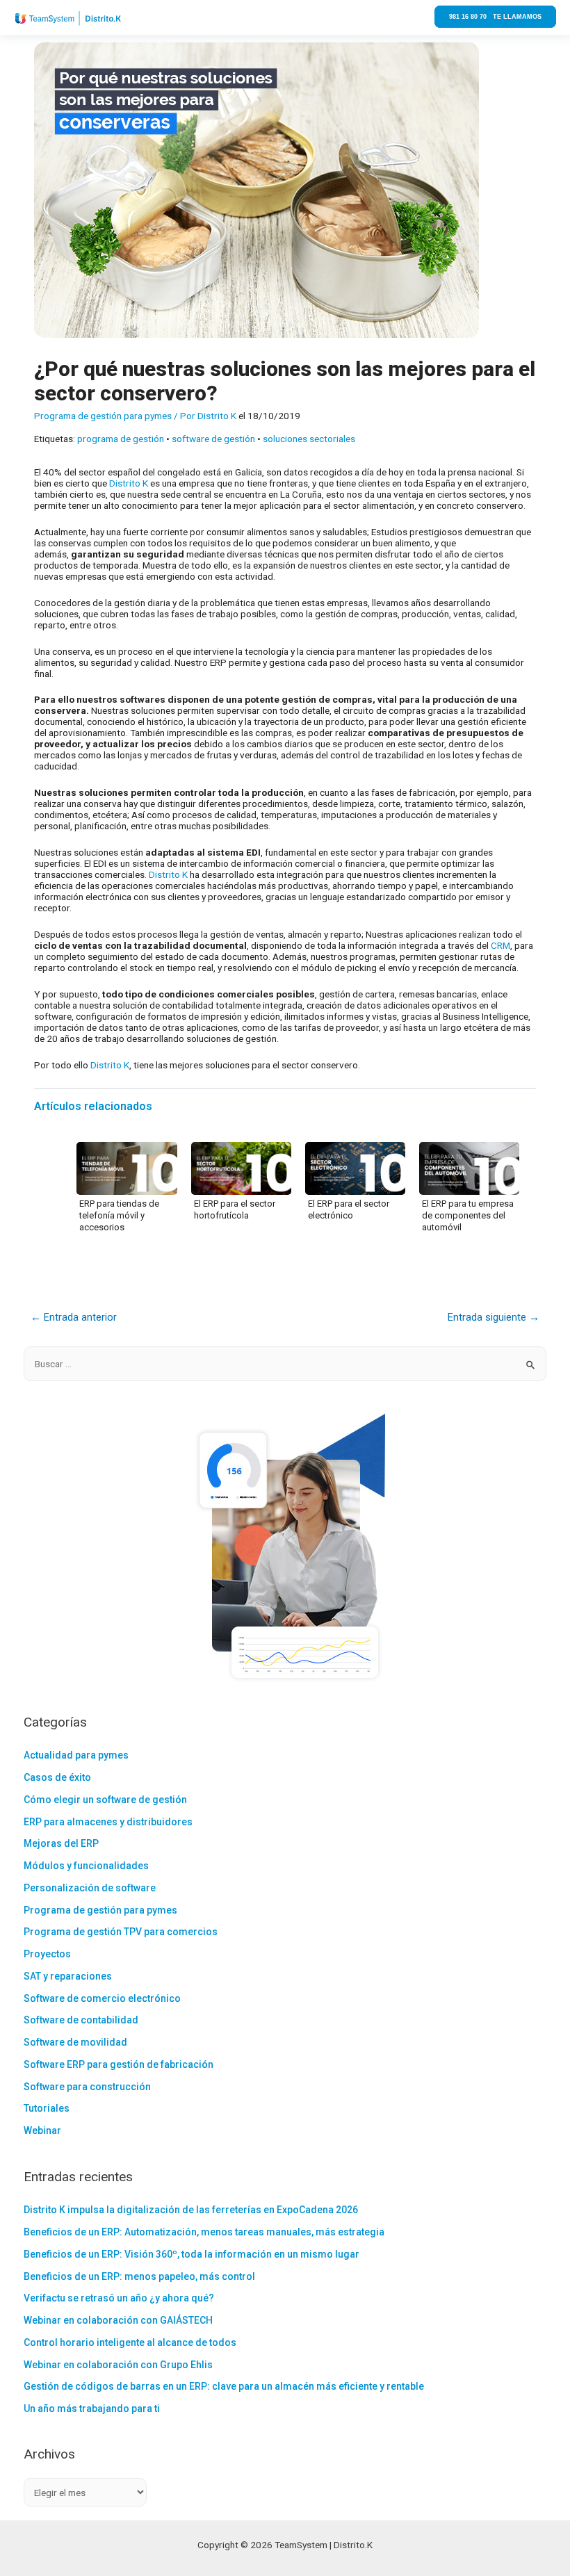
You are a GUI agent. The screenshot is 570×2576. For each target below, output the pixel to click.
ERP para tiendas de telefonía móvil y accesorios (119, 1215)
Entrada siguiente (494, 1317)
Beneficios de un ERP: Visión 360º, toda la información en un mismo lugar (192, 2254)
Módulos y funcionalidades (86, 1866)
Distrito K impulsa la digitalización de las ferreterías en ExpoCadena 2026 (191, 2210)
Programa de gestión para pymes (103, 416)
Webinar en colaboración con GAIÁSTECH (118, 2320)
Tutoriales (47, 2108)
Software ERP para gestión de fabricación (119, 2064)
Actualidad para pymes (76, 1755)
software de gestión (213, 439)
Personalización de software (90, 1888)
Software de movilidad (75, 2042)
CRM (500, 945)
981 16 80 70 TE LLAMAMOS (495, 17)
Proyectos (47, 1954)
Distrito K (130, 483)
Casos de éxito (57, 1777)
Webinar (42, 2130)
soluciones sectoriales (309, 439)
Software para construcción (87, 2087)
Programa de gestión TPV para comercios (121, 1932)
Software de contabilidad (81, 2020)
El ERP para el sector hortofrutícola (235, 1209)
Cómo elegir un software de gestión (105, 1800)
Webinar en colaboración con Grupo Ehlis (118, 2365)
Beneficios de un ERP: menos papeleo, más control (139, 2276)
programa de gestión (121, 439)
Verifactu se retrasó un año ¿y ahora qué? (119, 2298)
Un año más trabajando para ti (92, 2408)
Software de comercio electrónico (102, 1998)
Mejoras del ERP (61, 1843)
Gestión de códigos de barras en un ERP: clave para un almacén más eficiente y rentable (224, 2386)
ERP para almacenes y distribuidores (108, 1822)
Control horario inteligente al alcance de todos (130, 2342)
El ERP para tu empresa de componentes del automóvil (468, 1215)
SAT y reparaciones (68, 1976)
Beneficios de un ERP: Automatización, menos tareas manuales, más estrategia (204, 2232)
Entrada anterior (74, 1317)
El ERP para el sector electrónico (349, 1209)
